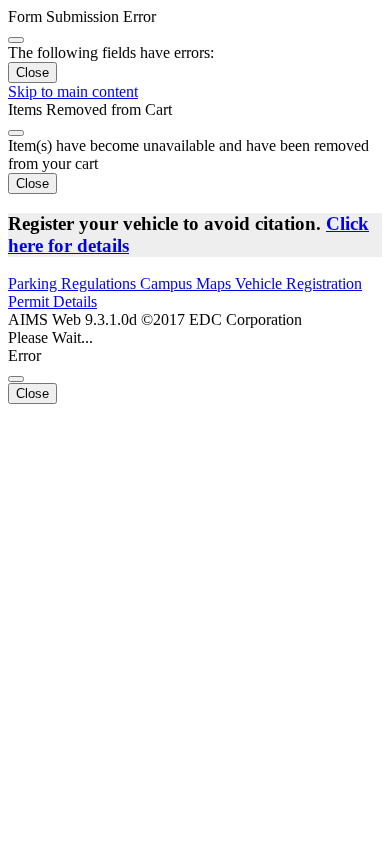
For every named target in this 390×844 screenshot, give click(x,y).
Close (32, 72)
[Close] (16, 40)
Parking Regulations (74, 283)
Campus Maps (187, 283)
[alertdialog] (195, 45)
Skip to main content (73, 91)
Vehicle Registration (298, 283)
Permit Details (52, 301)
